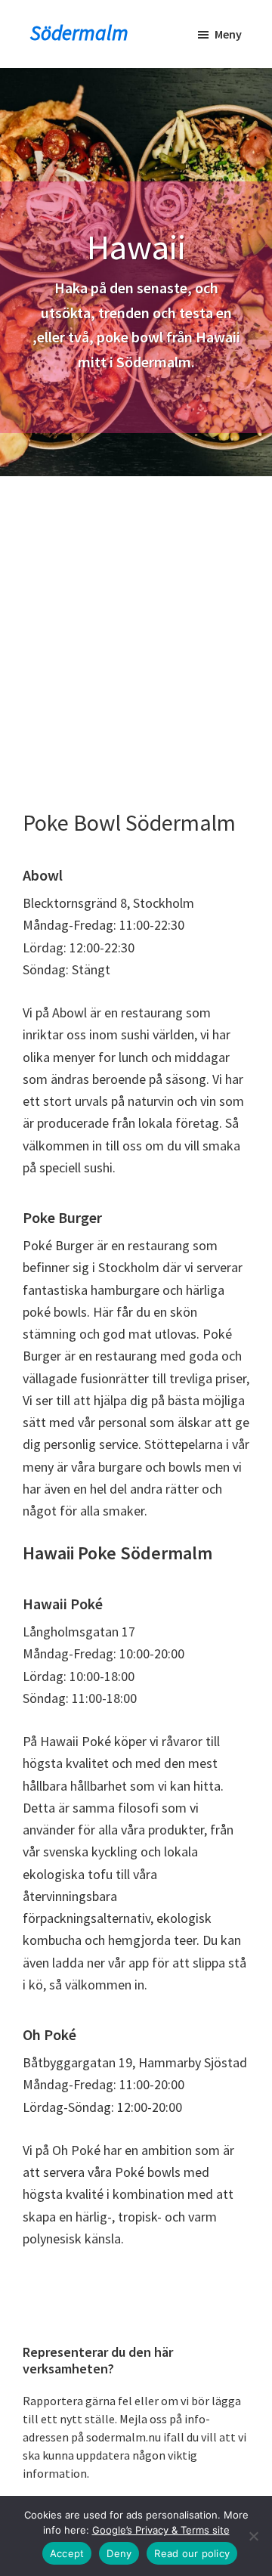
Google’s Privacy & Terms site (161, 2530)
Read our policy (192, 2553)
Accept (67, 2553)
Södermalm (79, 33)
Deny (119, 2553)
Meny (228, 34)
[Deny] (253, 2536)
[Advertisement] (136, 620)
